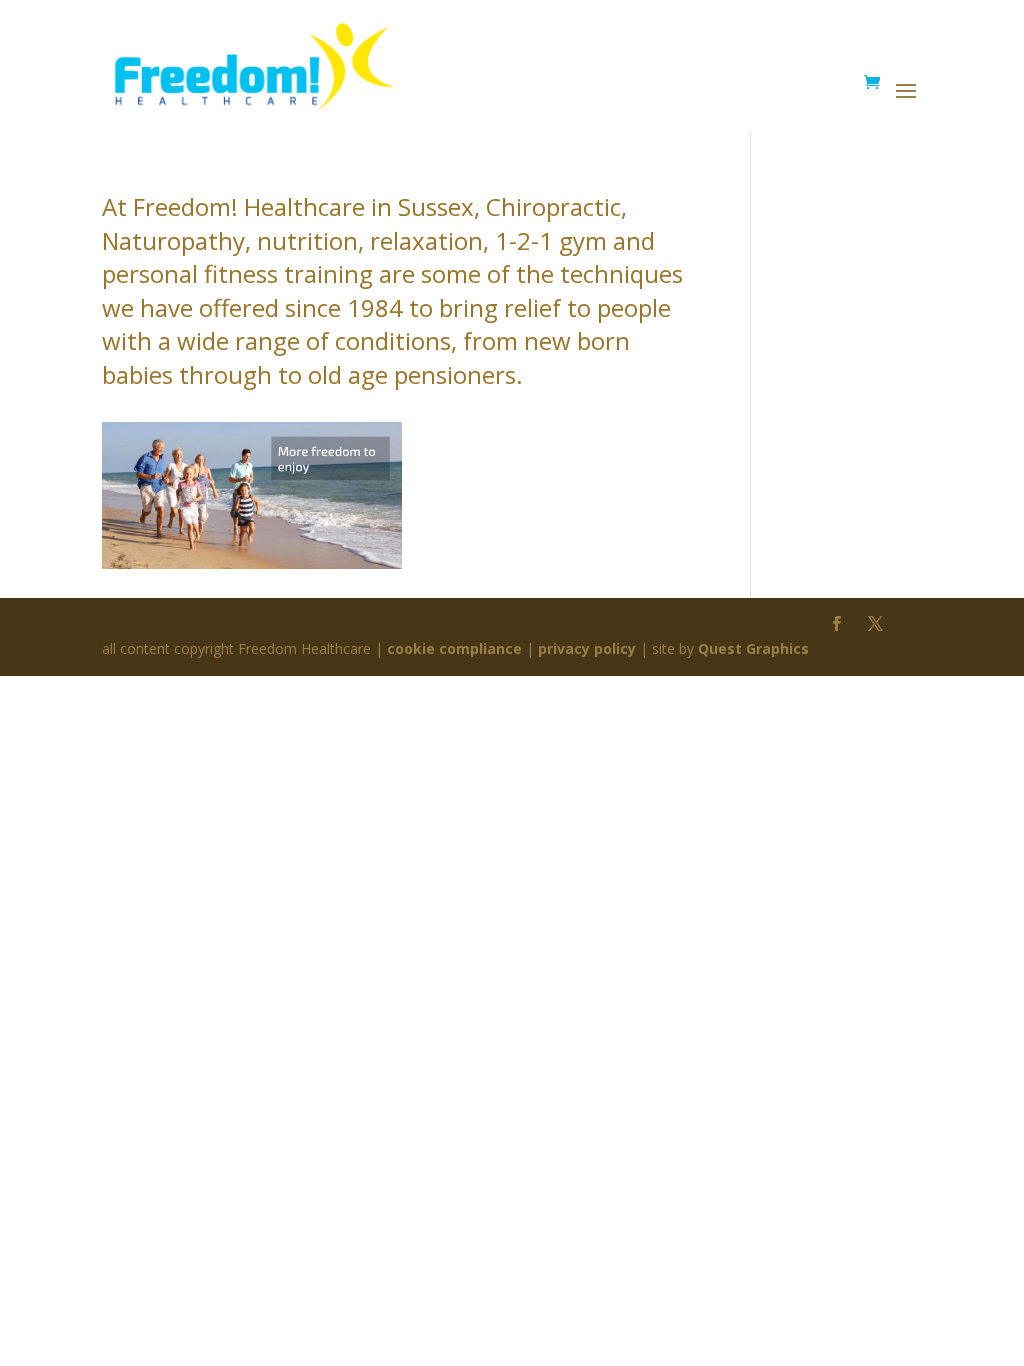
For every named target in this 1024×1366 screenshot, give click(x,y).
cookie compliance (454, 648)
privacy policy (587, 648)
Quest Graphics (753, 648)
